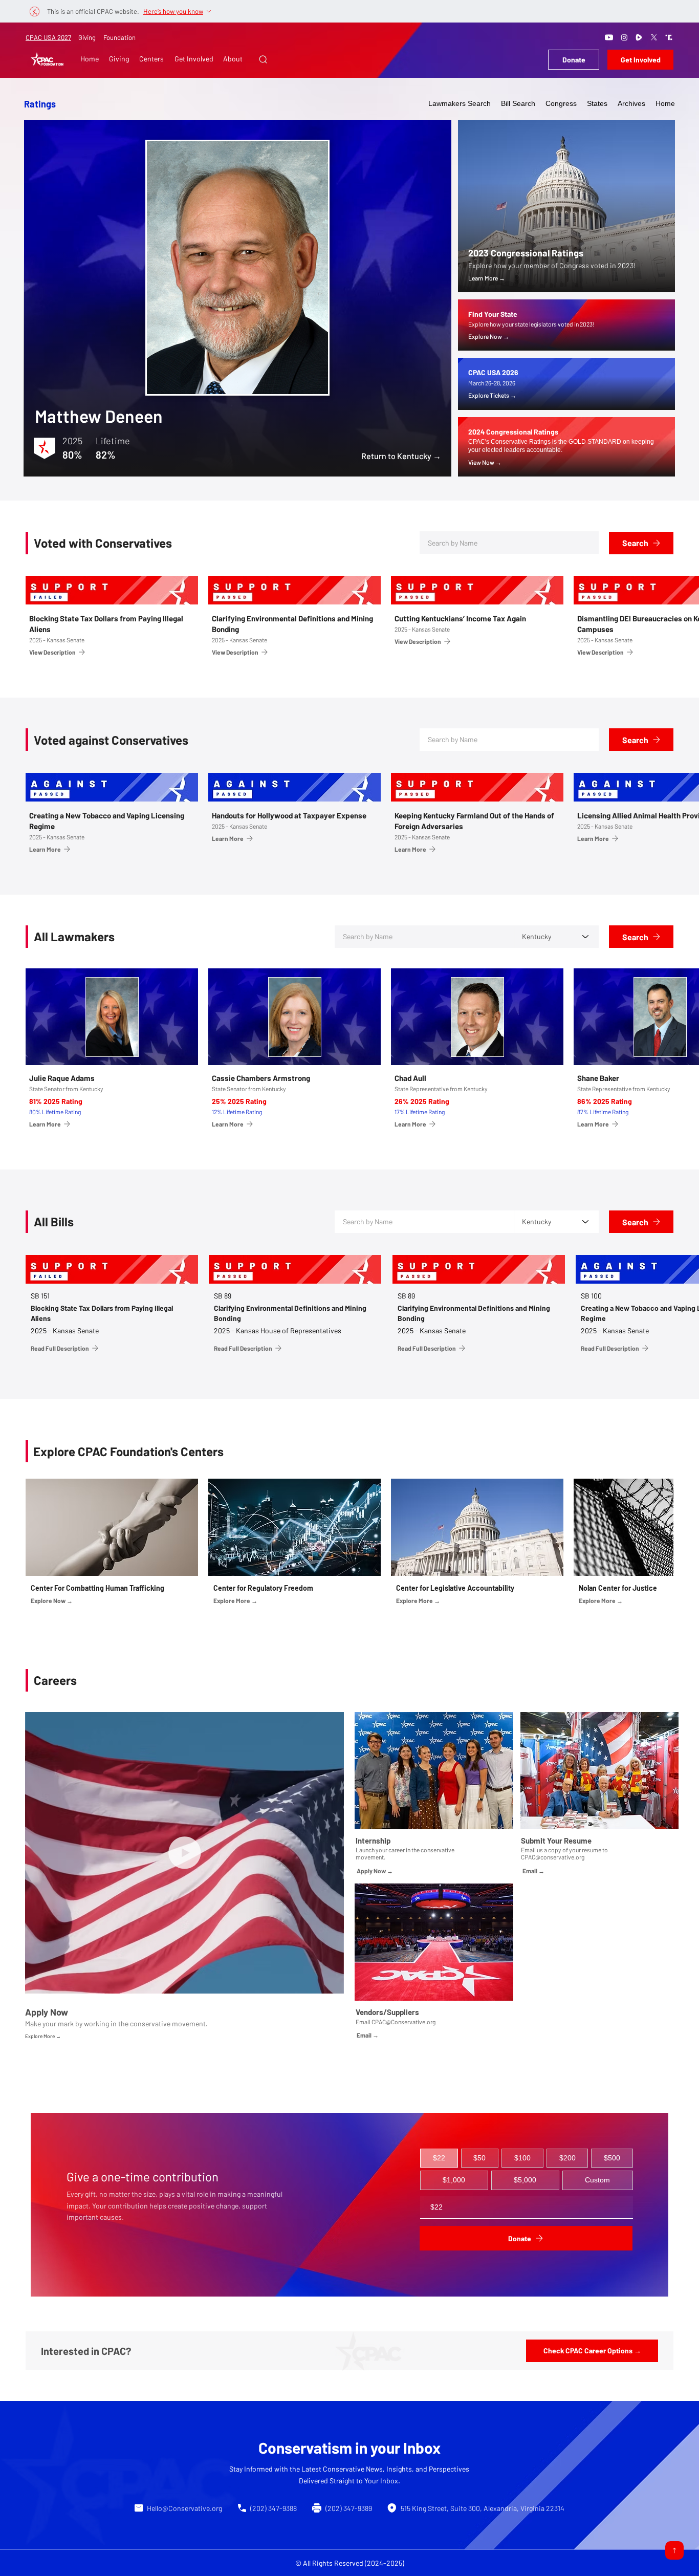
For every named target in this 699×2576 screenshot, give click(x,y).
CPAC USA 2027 (48, 37)
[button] (263, 59)
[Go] (674, 2550)
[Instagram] (624, 37)
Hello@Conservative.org (184, 2508)
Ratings (40, 104)
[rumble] (639, 37)
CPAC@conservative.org (553, 1857)
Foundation (119, 37)
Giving (87, 37)
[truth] (669, 37)
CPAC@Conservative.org (403, 2022)
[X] (654, 37)
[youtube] (609, 37)
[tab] (439, 2158)
